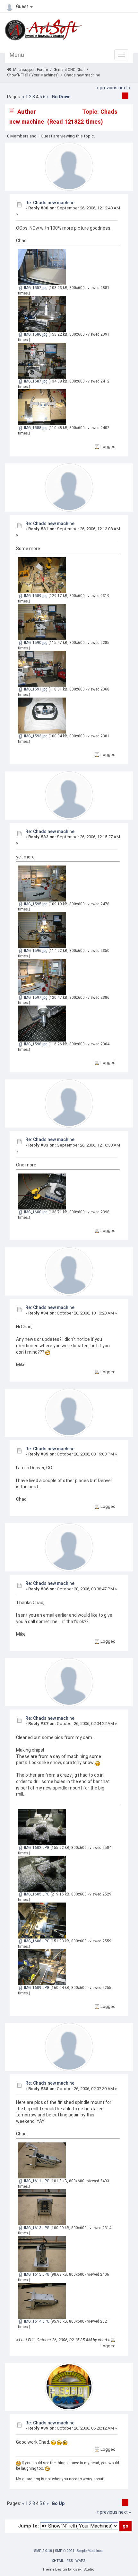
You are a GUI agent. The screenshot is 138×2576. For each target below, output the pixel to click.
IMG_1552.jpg (35, 288)
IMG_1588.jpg (35, 428)
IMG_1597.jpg (35, 998)
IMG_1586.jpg (35, 334)
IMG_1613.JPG (36, 2228)
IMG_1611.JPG (36, 2181)
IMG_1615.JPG (36, 2274)
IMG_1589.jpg (35, 596)
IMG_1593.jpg (35, 736)
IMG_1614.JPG (36, 2321)
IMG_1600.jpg (35, 1212)
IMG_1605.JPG (36, 1894)
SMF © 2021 (65, 2551)
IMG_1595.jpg (35, 904)
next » (125, 88)
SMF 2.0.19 (43, 2551)
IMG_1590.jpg (35, 643)
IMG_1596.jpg (35, 951)
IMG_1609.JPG (36, 1988)
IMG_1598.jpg (35, 1044)
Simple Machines (90, 2551)
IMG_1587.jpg (35, 381)
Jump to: (28, 2526)
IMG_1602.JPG (36, 1848)
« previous (107, 88)
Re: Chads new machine (50, 203)
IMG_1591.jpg (35, 689)
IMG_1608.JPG (36, 1941)
